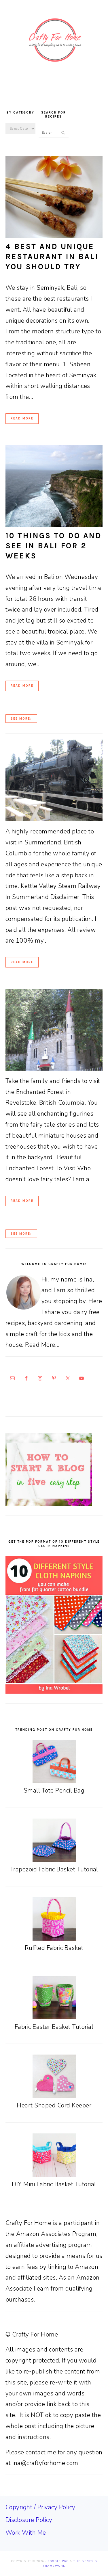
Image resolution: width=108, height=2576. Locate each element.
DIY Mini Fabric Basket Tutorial (54, 2184)
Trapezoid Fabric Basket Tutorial (54, 1869)
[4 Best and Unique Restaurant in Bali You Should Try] (54, 236)
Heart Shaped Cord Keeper (54, 2105)
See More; (21, 719)
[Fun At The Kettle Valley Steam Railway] (54, 819)
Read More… (42, 1345)
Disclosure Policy (29, 2520)
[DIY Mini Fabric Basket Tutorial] (54, 2175)
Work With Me (26, 2533)
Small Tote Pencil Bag (54, 1791)
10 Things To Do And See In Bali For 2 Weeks (54, 546)
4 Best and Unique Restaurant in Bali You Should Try (52, 257)
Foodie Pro (58, 2561)
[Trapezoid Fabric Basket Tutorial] (54, 1860)
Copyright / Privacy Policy (40, 2507)
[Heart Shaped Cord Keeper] (54, 2096)
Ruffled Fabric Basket (54, 1948)
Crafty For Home (54, 40)
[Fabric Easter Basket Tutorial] (54, 2017)
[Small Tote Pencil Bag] (54, 1781)
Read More (22, 418)
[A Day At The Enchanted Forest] (54, 1069)
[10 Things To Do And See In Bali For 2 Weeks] (54, 525)
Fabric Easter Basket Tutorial (54, 2027)
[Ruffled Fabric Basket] (54, 1939)
